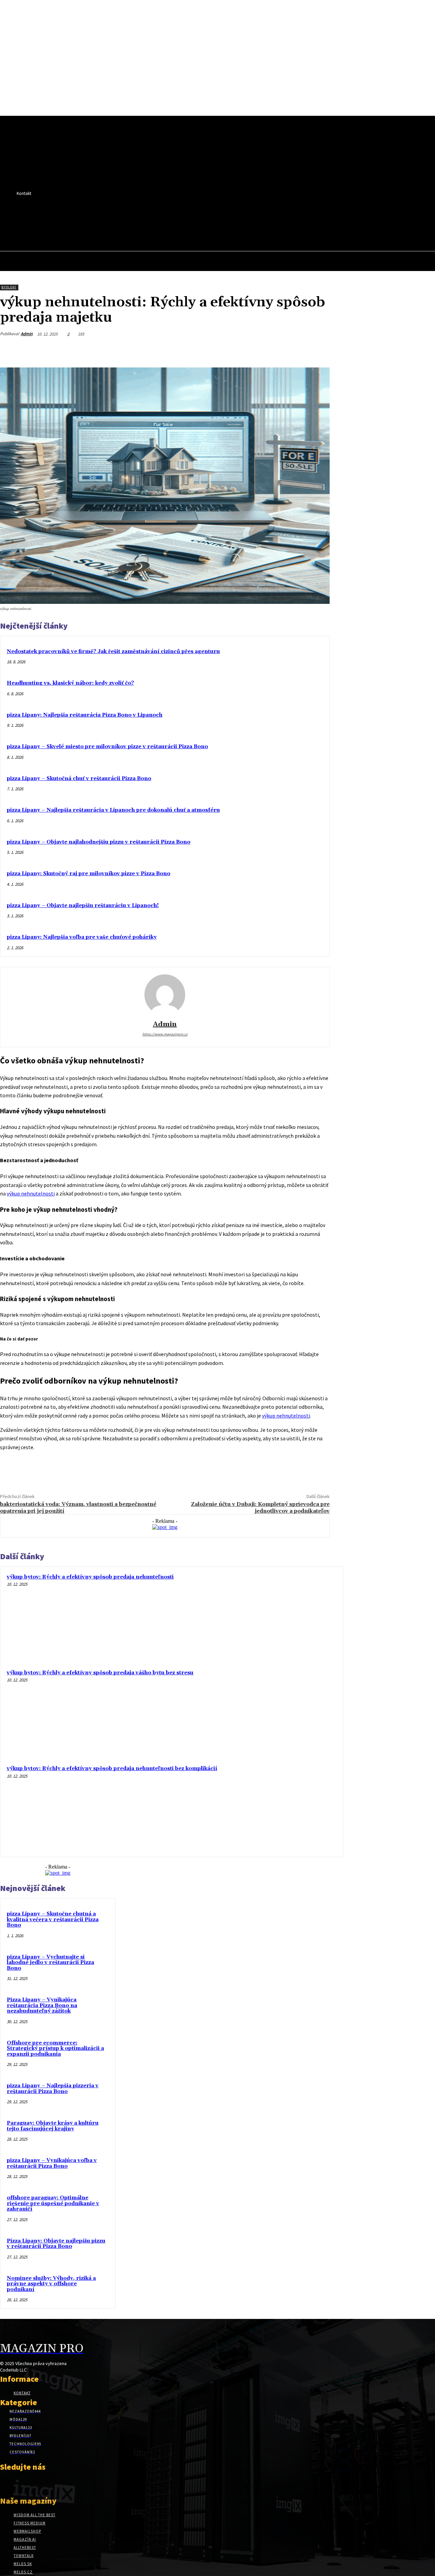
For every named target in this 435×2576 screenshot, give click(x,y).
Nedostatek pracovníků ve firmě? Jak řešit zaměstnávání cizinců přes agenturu (113, 652)
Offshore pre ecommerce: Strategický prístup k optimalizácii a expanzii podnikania (55, 2049)
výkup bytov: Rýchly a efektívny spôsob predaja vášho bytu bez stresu (100, 1673)
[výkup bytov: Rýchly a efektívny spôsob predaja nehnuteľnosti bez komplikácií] (294, 1807)
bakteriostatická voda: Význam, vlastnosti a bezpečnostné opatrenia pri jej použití (78, 1507)
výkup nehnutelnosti (31, 1193)
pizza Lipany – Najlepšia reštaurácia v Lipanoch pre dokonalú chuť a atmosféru (113, 810)
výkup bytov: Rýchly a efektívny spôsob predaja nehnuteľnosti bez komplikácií (112, 1769)
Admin (27, 334)
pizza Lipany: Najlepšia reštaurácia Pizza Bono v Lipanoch (85, 715)
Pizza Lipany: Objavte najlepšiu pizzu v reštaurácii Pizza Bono (56, 2244)
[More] (318, 350)
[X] (178, 218)
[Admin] (165, 995)
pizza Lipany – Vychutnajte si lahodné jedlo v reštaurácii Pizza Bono (50, 1963)
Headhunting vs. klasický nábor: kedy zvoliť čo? (70, 683)
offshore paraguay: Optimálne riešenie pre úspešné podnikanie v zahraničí (53, 2203)
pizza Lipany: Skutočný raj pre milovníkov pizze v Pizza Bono (89, 874)
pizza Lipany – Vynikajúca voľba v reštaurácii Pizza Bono (52, 2163)
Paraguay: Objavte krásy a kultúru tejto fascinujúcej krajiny (53, 2126)
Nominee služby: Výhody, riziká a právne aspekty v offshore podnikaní (51, 2284)
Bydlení (9, 287)
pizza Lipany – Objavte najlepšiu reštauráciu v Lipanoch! (83, 906)
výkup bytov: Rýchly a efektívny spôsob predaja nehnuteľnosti (90, 1577)
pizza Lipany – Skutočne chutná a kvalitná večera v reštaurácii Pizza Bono (53, 1920)
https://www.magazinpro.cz (165, 1034)
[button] (176, 233)
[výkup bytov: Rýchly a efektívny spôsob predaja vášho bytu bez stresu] (294, 1712)
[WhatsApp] (269, 350)
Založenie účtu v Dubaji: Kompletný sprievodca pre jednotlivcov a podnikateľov (260, 1507)
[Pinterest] (244, 350)
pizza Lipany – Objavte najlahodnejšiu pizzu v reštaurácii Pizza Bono (99, 842)
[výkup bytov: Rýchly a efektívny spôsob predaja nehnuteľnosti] (294, 1616)
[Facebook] (165, 218)
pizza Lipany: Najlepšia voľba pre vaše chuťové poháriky (82, 937)
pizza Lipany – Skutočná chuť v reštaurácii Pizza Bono (79, 779)
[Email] (293, 350)
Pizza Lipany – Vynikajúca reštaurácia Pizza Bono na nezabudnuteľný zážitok (42, 2005)
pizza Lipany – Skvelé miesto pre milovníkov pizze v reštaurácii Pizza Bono (107, 747)
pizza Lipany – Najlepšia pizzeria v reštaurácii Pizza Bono (53, 2089)
